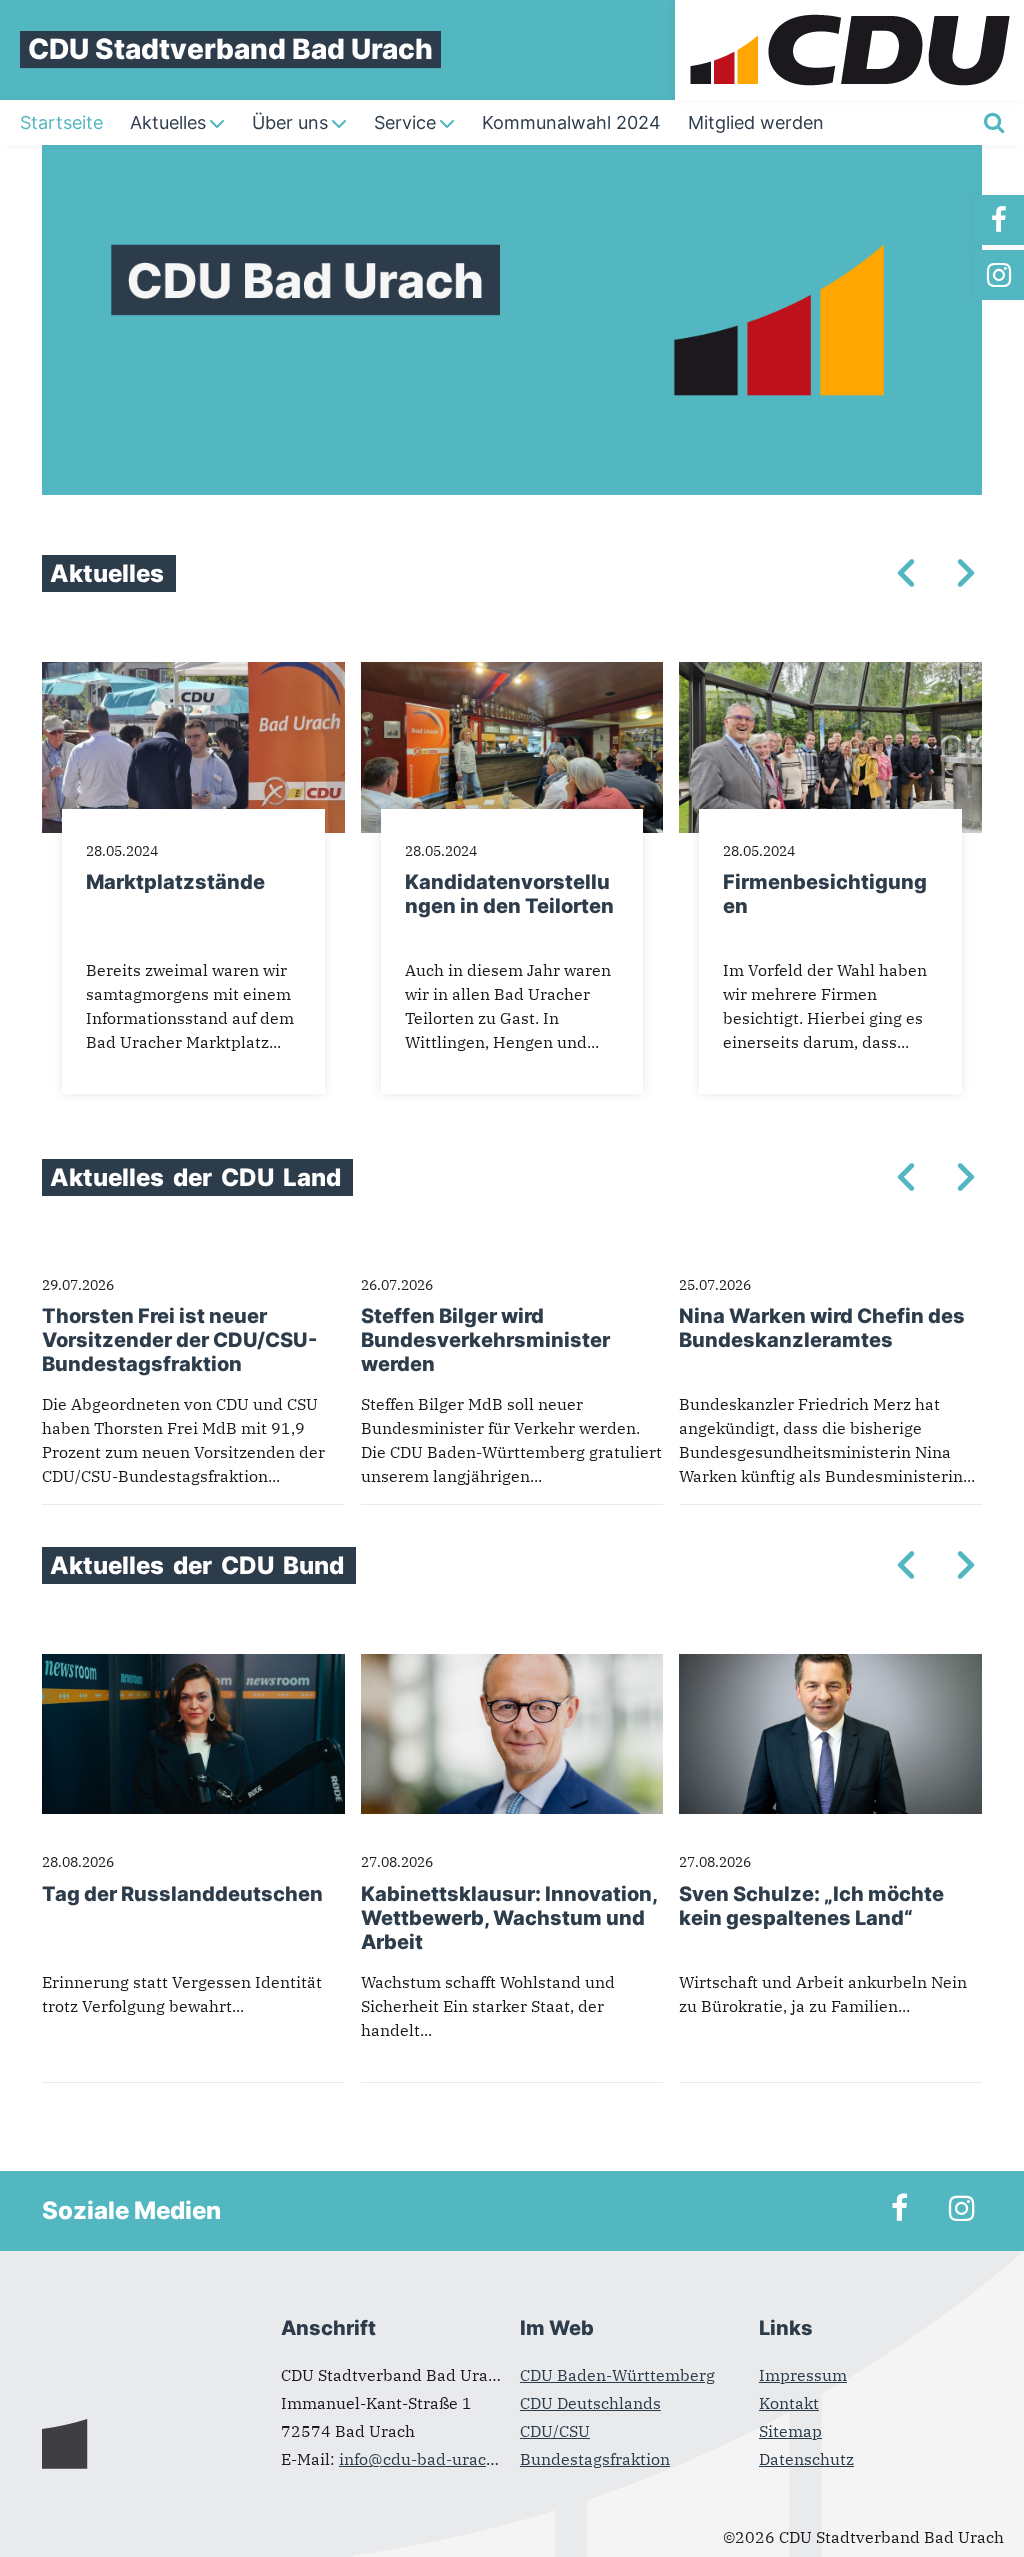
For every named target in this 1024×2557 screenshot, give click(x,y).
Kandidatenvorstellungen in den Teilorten (509, 894)
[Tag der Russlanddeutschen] (193, 1666)
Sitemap (790, 2431)
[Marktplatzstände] (193, 674)
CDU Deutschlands (590, 2403)
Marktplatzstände (175, 882)
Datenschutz (806, 2459)
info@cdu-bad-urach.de (429, 2459)
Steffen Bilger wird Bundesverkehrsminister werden (485, 1340)
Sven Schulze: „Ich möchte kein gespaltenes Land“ (811, 1906)
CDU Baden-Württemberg (617, 2375)
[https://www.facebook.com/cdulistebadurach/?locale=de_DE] (999, 220)
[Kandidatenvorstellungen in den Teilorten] (512, 674)
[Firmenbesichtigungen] (830, 674)
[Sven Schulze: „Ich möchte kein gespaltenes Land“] (830, 1666)
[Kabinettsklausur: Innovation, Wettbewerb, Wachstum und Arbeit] (512, 1666)
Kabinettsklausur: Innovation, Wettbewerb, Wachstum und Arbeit (509, 1918)
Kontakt (789, 2403)
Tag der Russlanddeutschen (182, 1894)
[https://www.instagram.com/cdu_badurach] (999, 275)
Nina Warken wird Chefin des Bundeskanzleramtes (822, 1328)
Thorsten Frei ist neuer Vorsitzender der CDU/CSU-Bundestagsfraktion (179, 1340)
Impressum (803, 2375)
